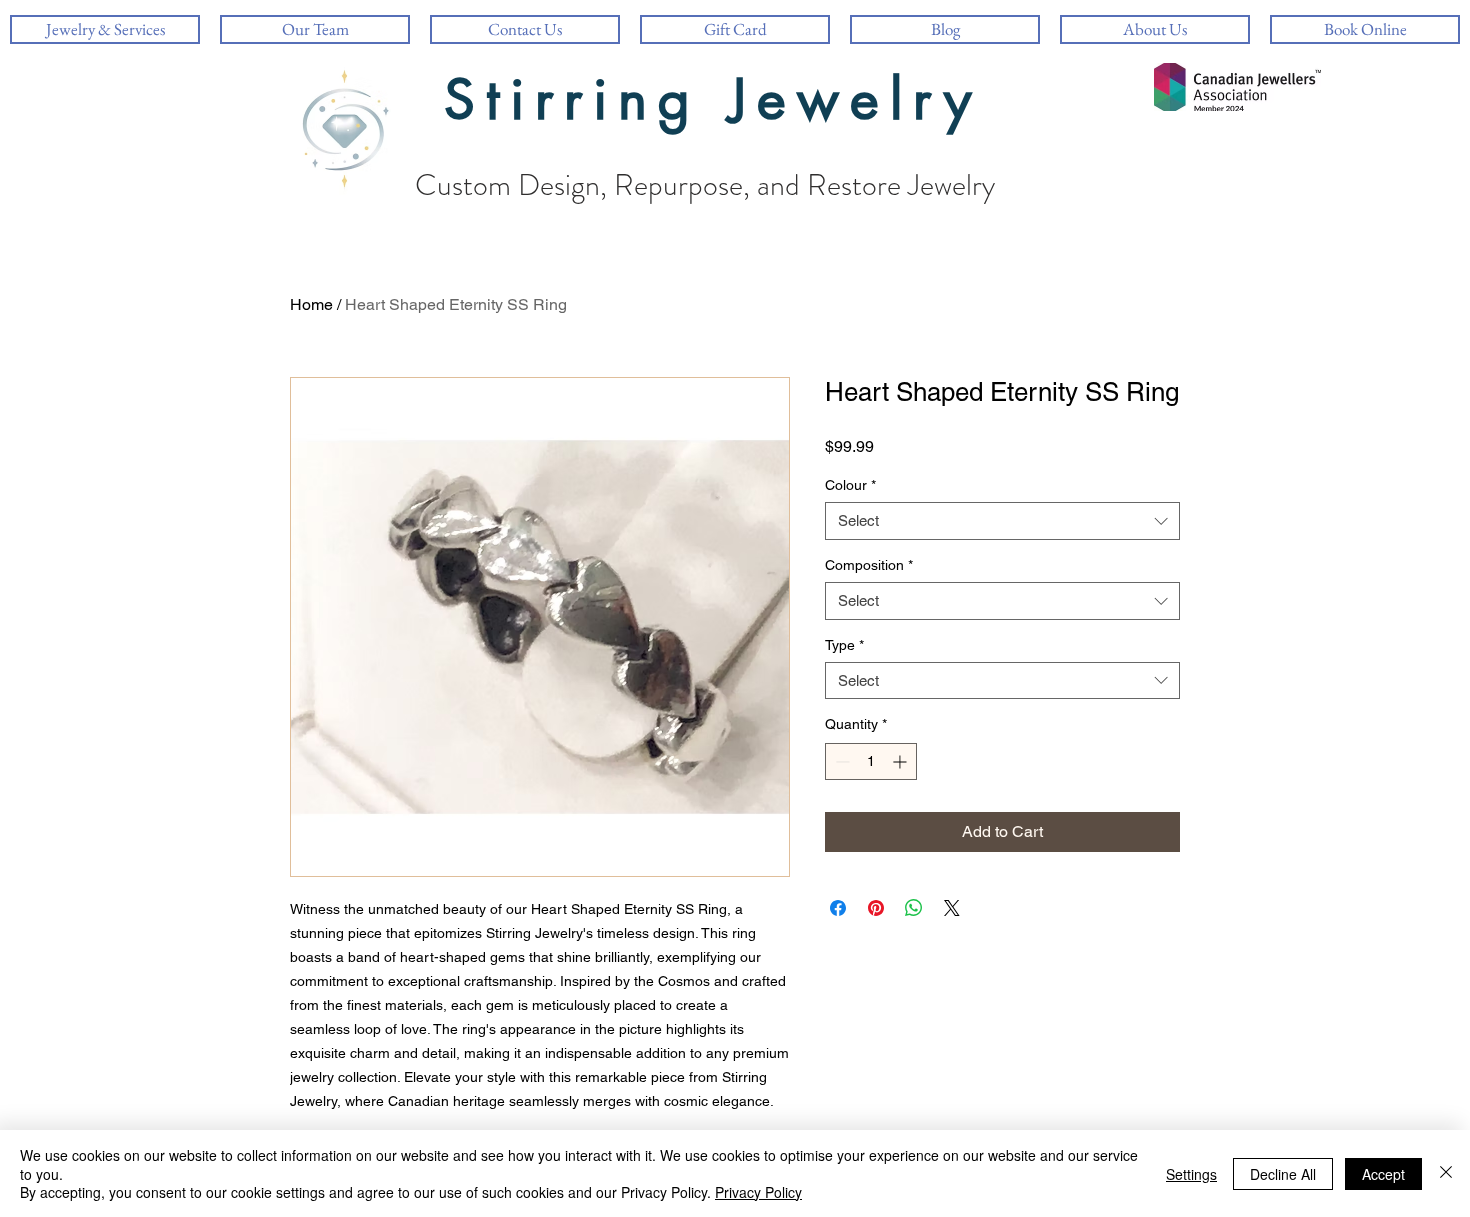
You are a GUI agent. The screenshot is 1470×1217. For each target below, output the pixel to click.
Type (844, 645)
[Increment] (901, 761)
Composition (869, 565)
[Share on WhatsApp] (914, 908)
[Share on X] (952, 908)
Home (311, 304)
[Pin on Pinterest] (876, 908)
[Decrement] (840, 761)
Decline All (1283, 1174)
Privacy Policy (758, 1192)
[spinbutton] (871, 761)
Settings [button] (1191, 1174)
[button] (1155, 29)
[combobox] (1002, 521)
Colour (850, 485)
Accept (1383, 1174)
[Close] (1446, 1173)
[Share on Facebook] (838, 908)
